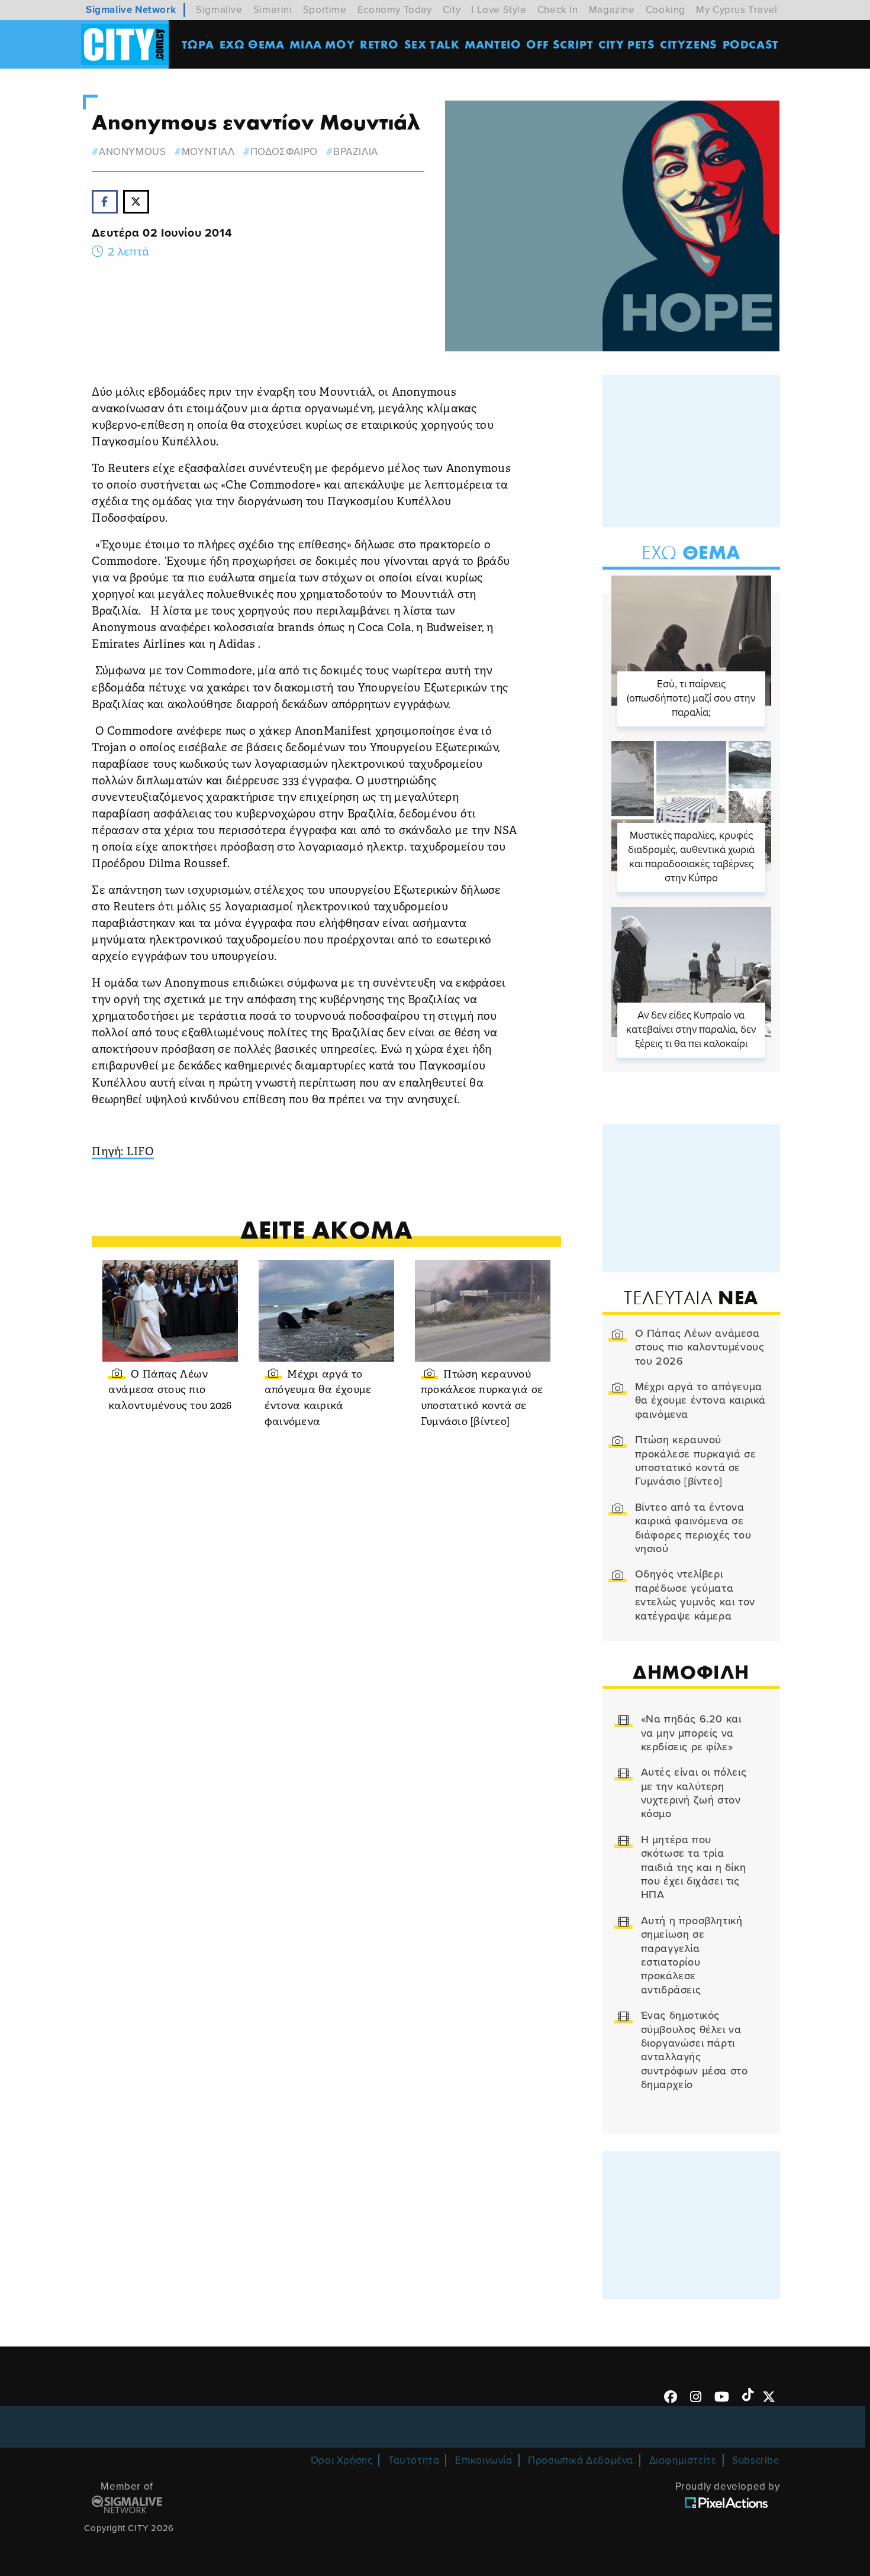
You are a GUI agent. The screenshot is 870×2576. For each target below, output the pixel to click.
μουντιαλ (208, 152)
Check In (558, 10)
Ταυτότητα (414, 2460)
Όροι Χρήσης (342, 2460)
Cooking (666, 10)
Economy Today (395, 10)
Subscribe (756, 2460)
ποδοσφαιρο (284, 152)
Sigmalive (219, 10)
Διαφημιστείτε (683, 2460)
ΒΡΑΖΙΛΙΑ (355, 152)
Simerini (273, 10)
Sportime (325, 10)
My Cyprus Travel (737, 10)
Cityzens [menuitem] (689, 44)
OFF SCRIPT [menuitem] (560, 44)
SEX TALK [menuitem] (432, 44)
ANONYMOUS (132, 152)
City (452, 10)
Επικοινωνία (484, 2460)
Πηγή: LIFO (123, 1153)
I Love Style (499, 10)
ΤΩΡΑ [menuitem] (198, 44)
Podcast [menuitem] (751, 44)
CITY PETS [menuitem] (626, 44)
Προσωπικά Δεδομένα (581, 2460)
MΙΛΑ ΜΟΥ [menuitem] (322, 44)
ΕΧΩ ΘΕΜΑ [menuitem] (252, 44)
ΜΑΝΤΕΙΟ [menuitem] (493, 44)
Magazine (612, 10)
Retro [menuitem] (379, 44)
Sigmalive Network (131, 10)
